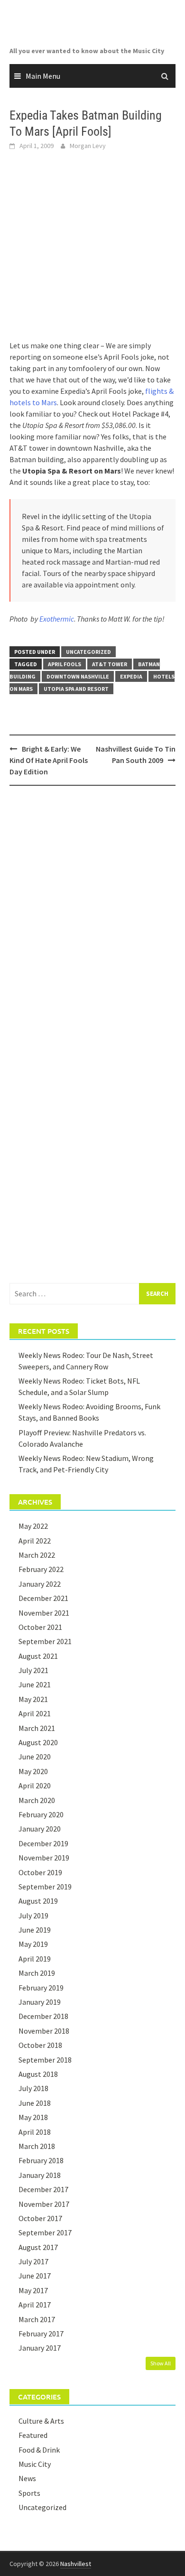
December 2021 (43, 1598)
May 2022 (33, 1526)
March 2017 (37, 2319)
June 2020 (35, 1757)
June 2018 (35, 2103)
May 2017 (33, 2290)
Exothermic (57, 619)
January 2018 (40, 2175)
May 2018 (33, 2117)
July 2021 (33, 1670)
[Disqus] (92, 916)
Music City (35, 2464)
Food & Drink (39, 2450)
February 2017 (41, 2334)
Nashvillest (76, 2564)
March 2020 (37, 1800)
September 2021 (45, 1641)
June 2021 (35, 1684)
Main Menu (43, 76)
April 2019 (35, 1959)
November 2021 (44, 1613)
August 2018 (38, 2074)
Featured (33, 2435)
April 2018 (35, 2132)
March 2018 (37, 2146)
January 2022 (40, 1584)
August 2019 (38, 1901)
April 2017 (35, 2305)
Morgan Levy (88, 146)
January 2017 (40, 2348)
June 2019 (35, 1930)
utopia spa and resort (76, 689)
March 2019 (37, 1973)
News (27, 2478)
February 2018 (41, 2160)
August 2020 (38, 1742)
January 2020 (40, 1829)
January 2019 (40, 2002)
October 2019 (40, 1872)
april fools (65, 664)
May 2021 (33, 1699)
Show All (161, 2363)
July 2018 (33, 2088)
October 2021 (40, 1627)
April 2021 (35, 1713)
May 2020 (33, 1771)
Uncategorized (88, 652)
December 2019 (43, 1843)
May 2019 (33, 1944)
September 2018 (45, 2060)
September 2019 (45, 1887)
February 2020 (41, 1814)
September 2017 (45, 2232)
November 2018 (44, 2031)
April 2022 (35, 1541)
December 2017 (43, 2189)
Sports (29, 2493)
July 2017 (33, 2261)
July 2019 (33, 1916)
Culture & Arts (41, 2421)
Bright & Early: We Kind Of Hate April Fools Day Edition (49, 760)
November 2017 (44, 2204)
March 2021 (37, 1728)
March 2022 (37, 1555)
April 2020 (35, 1786)
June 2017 (35, 2276)
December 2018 (43, 2016)
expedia (131, 676)
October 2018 (40, 2045)
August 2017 (38, 2247)
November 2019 (44, 1858)
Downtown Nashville (78, 676)
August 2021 (38, 1656)
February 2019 (41, 1988)
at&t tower (110, 664)
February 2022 (41, 1569)
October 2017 (40, 2218)
